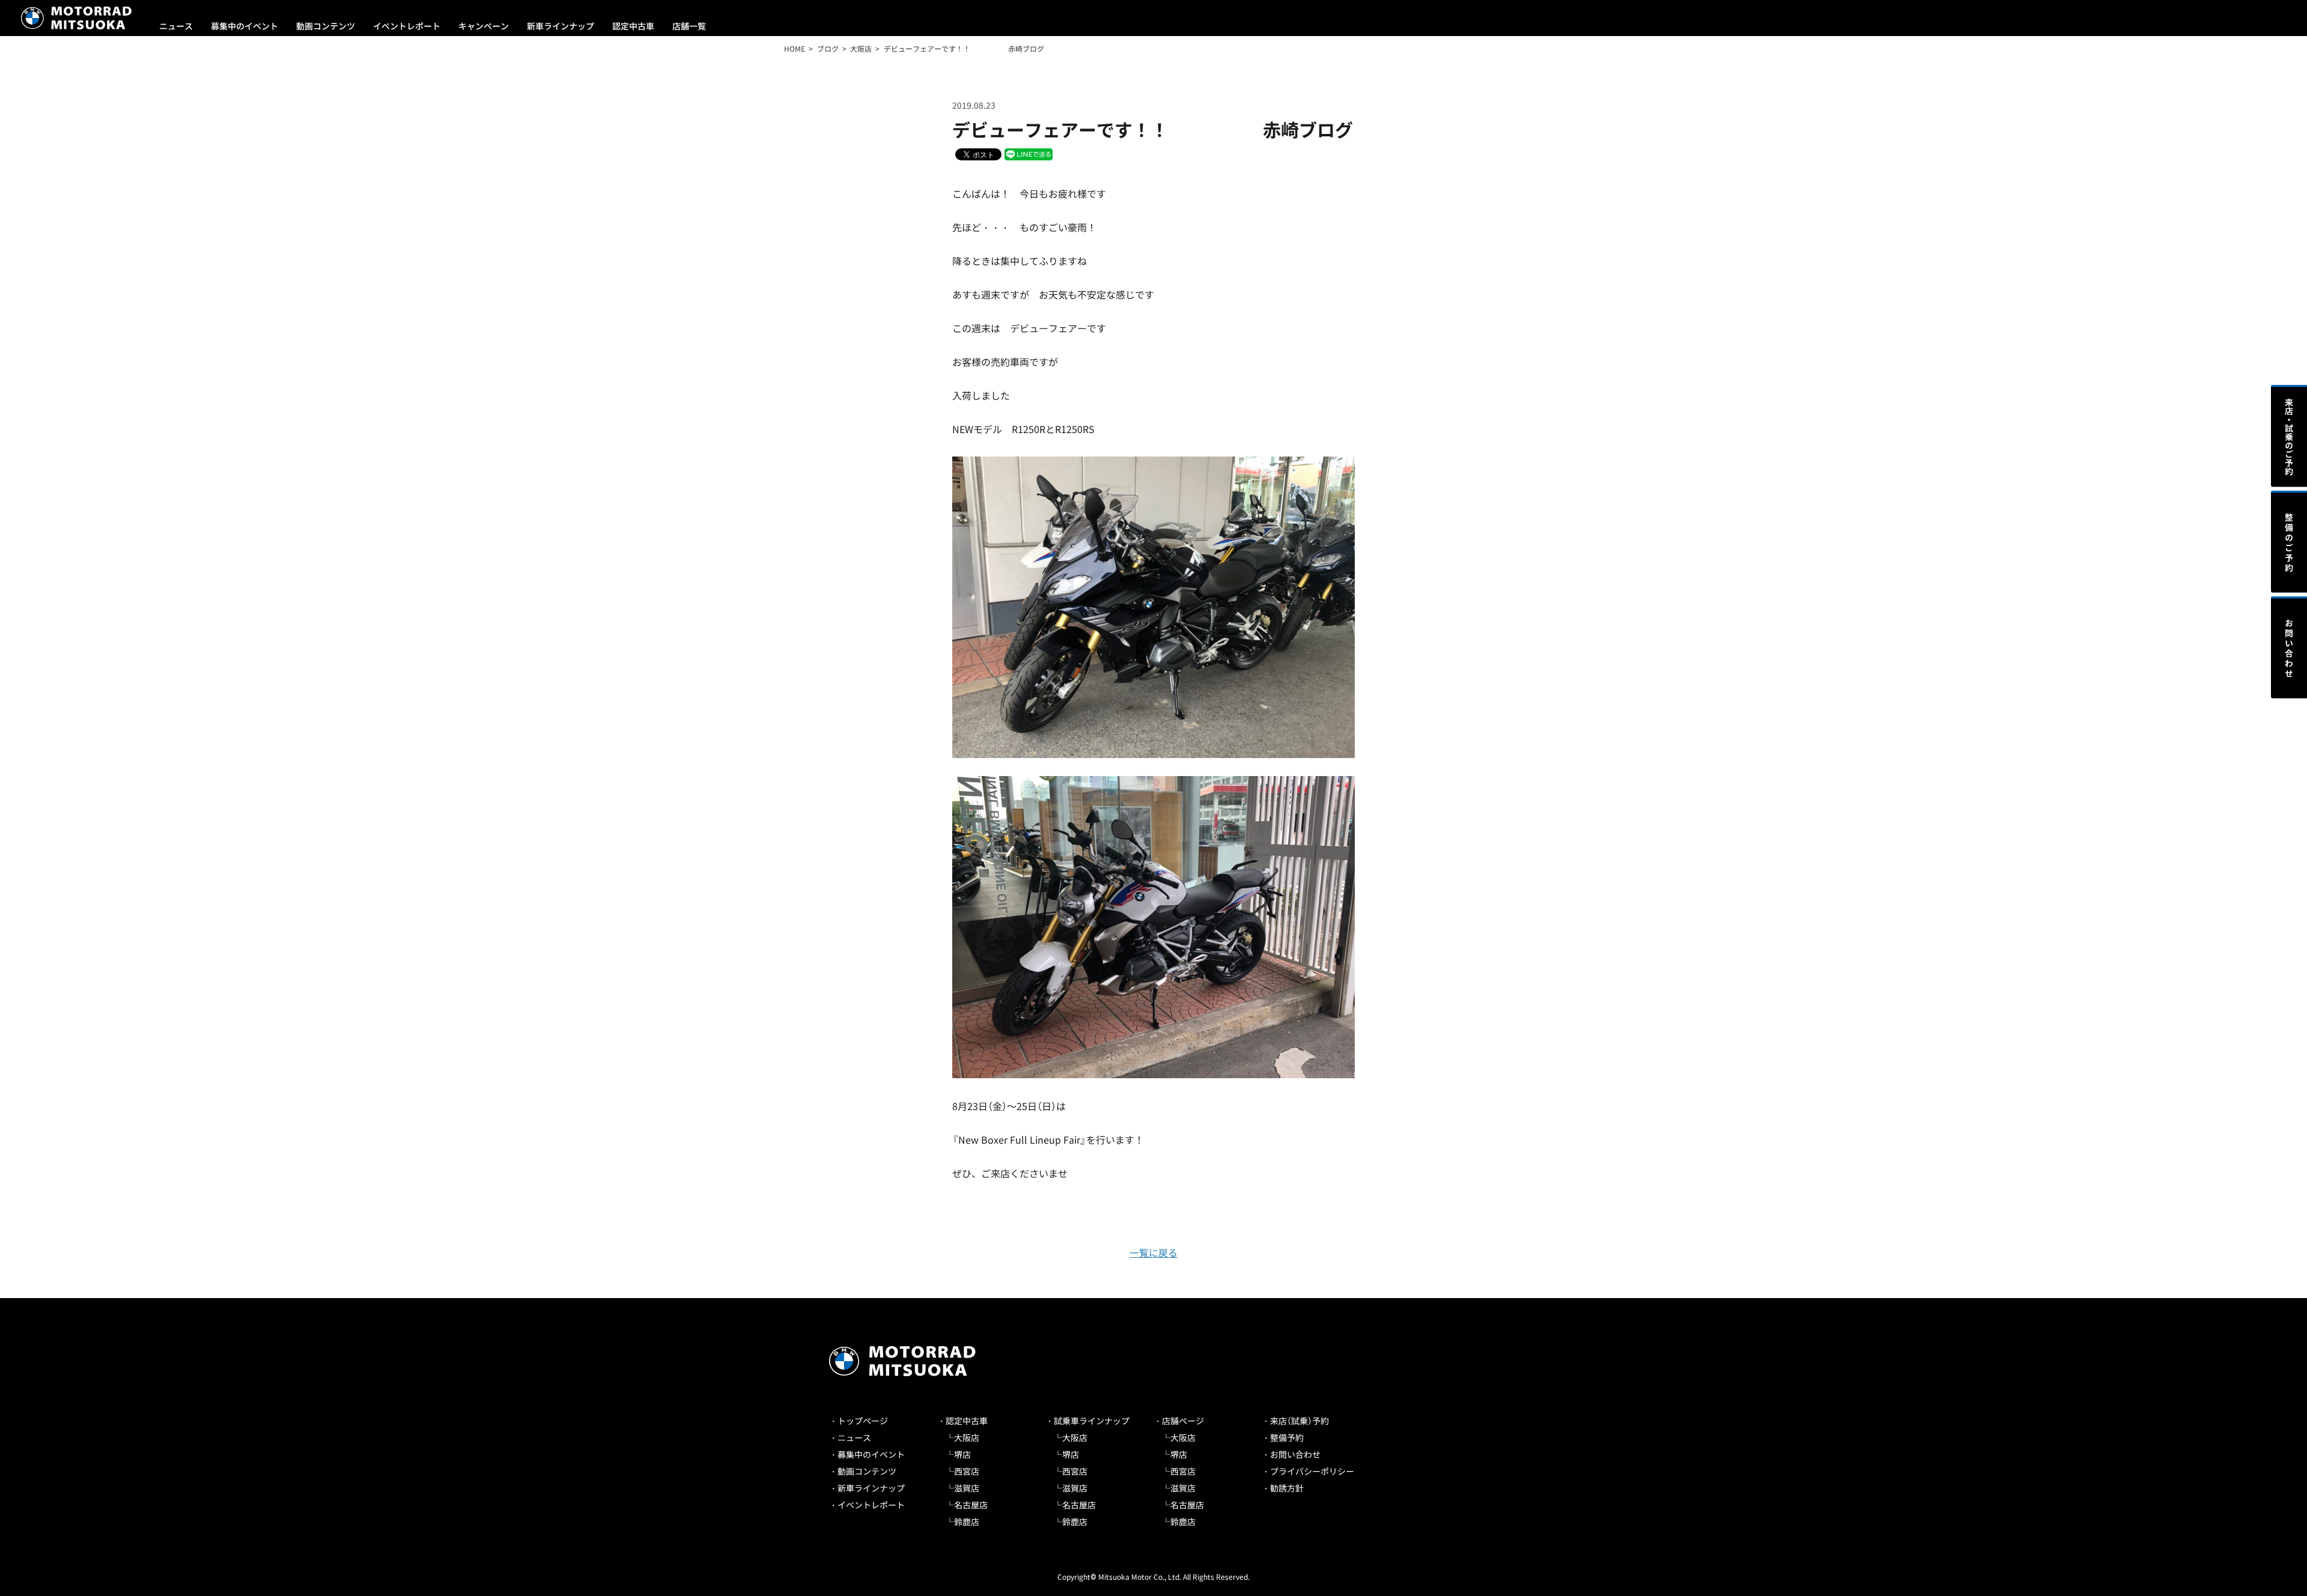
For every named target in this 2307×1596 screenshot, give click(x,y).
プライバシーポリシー (1312, 1471)
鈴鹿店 (967, 1522)
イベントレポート (407, 26)
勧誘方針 (1287, 1488)
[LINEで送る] (1029, 153)
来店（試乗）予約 (1299, 1421)
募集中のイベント (245, 26)
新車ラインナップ (561, 26)
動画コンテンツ (326, 26)
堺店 (962, 1454)
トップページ (863, 1421)
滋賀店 (967, 1488)
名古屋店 (971, 1505)
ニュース (176, 26)
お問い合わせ (1295, 1454)
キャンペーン (484, 26)
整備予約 (1287, 1437)
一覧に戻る (1153, 1252)
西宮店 (967, 1471)
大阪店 (967, 1437)
